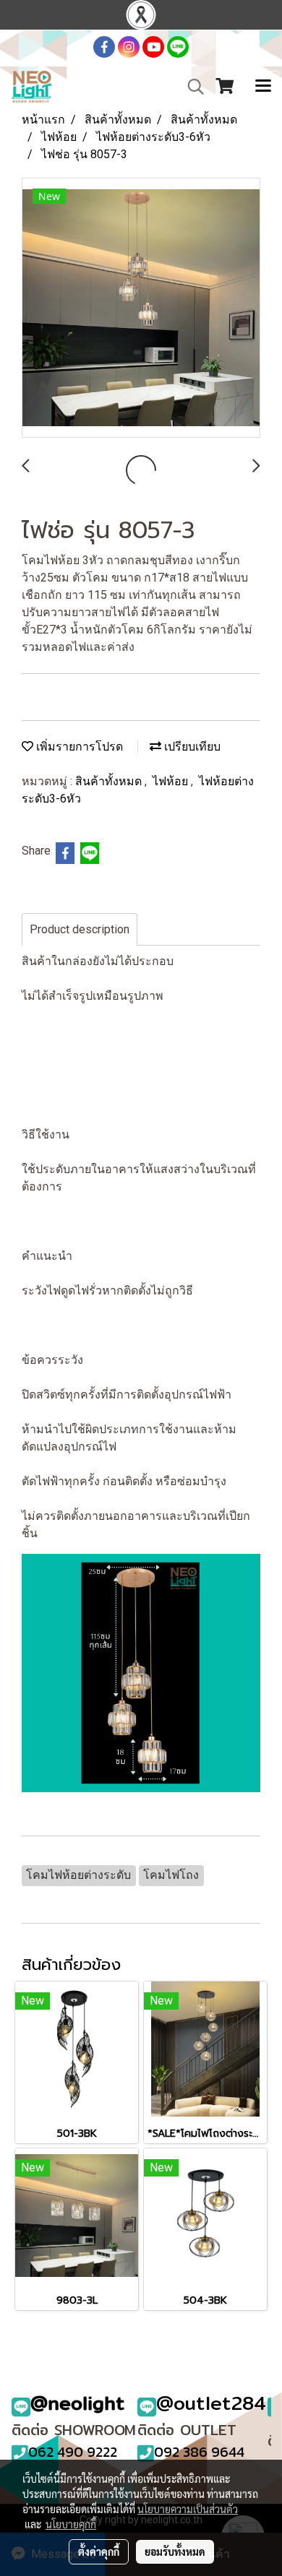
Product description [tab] (80, 929)
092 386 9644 (199, 2452)
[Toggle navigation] (263, 87)
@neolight (78, 2403)
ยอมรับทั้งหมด (175, 2551)
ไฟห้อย (172, 781)
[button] (191, 87)
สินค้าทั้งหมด (110, 781)
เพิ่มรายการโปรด (78, 747)
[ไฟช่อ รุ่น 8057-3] (141, 308)
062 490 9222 (73, 2452)
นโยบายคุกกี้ (71, 2524)
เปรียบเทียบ (191, 747)
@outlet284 (211, 2403)
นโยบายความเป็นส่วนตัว (188, 2509)
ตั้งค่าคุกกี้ (99, 2551)
